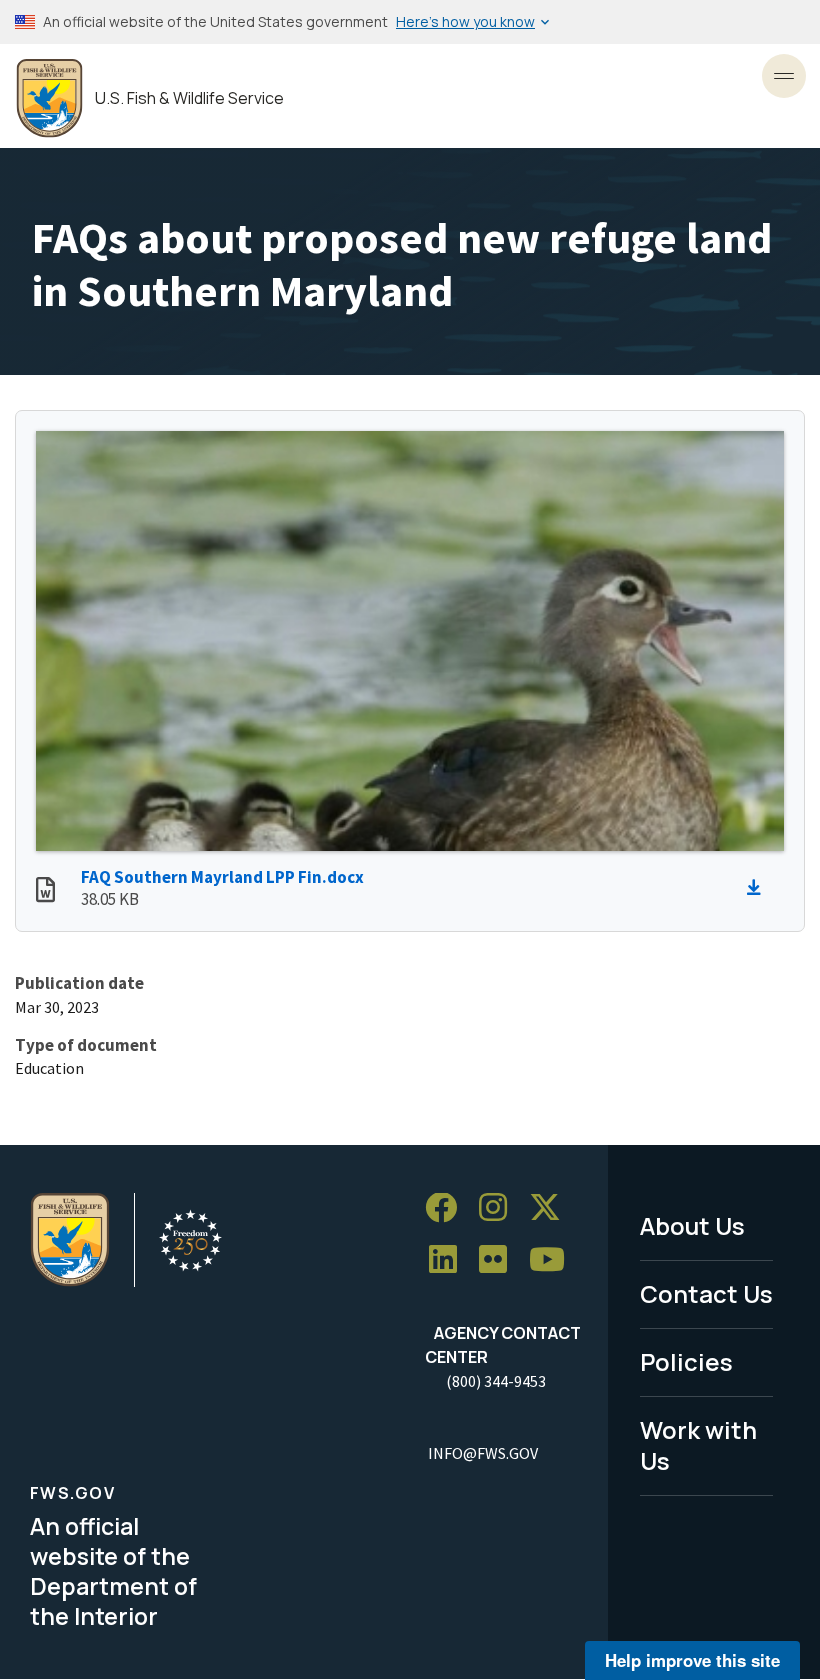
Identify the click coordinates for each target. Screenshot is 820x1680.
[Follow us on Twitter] (552, 1208)
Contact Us (706, 1293)
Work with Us (698, 1445)
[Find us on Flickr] (500, 1260)
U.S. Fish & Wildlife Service (189, 98)
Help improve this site (692, 1660)
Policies (686, 1361)
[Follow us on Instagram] (500, 1208)
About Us (692, 1225)
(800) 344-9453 (496, 1381)
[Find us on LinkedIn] (450, 1260)
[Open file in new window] (45, 892)
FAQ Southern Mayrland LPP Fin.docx (222, 877)
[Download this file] (759, 888)
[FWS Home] (49, 98)
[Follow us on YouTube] (554, 1260)
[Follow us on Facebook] (448, 1208)
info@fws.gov (483, 1453)
